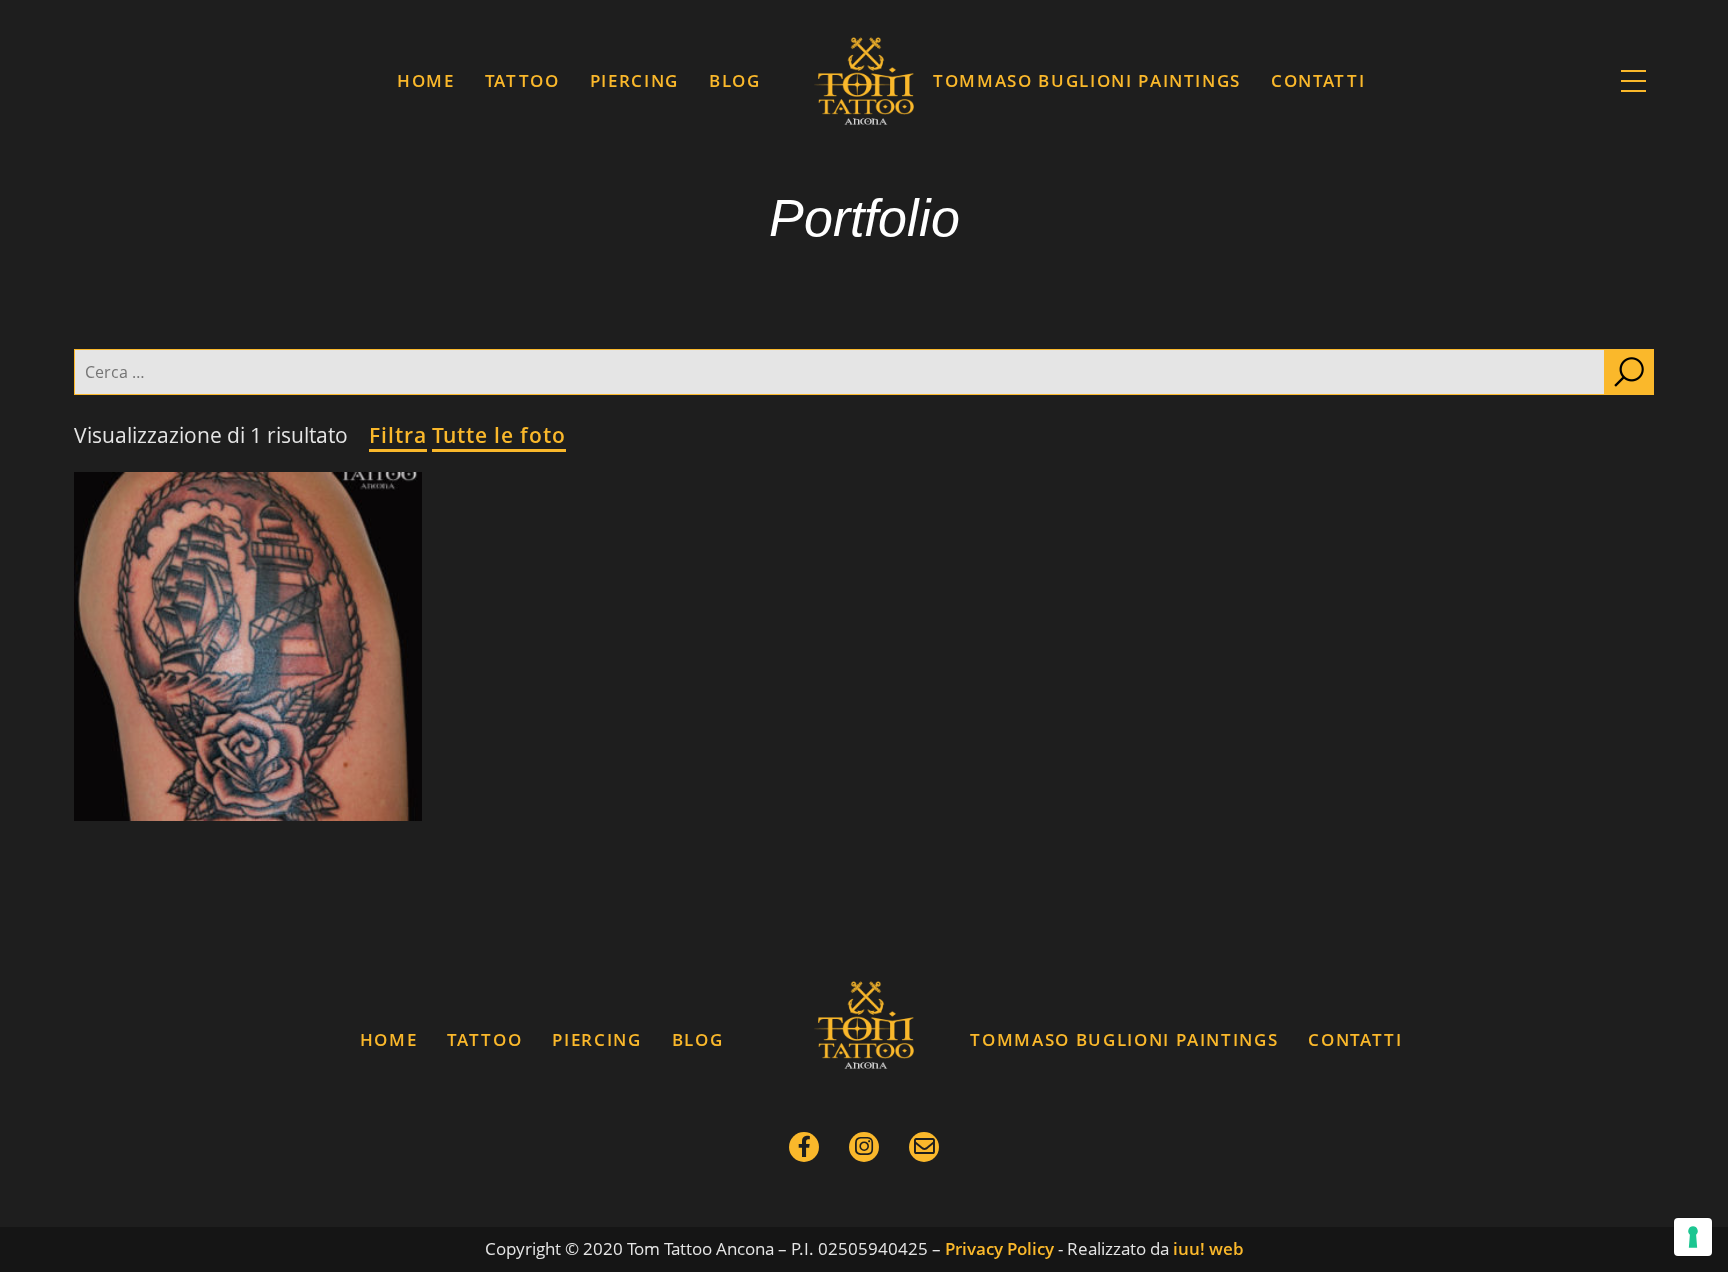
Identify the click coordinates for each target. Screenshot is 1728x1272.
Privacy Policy (999, 1248)
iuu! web (1208, 1248)
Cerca (1629, 372)
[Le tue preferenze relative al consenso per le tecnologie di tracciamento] (1693, 1237)
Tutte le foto (499, 435)
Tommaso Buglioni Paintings (1087, 80)
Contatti (1318, 80)
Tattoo (522, 80)
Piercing (634, 80)
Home (426, 80)
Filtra (398, 435)
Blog (735, 80)
